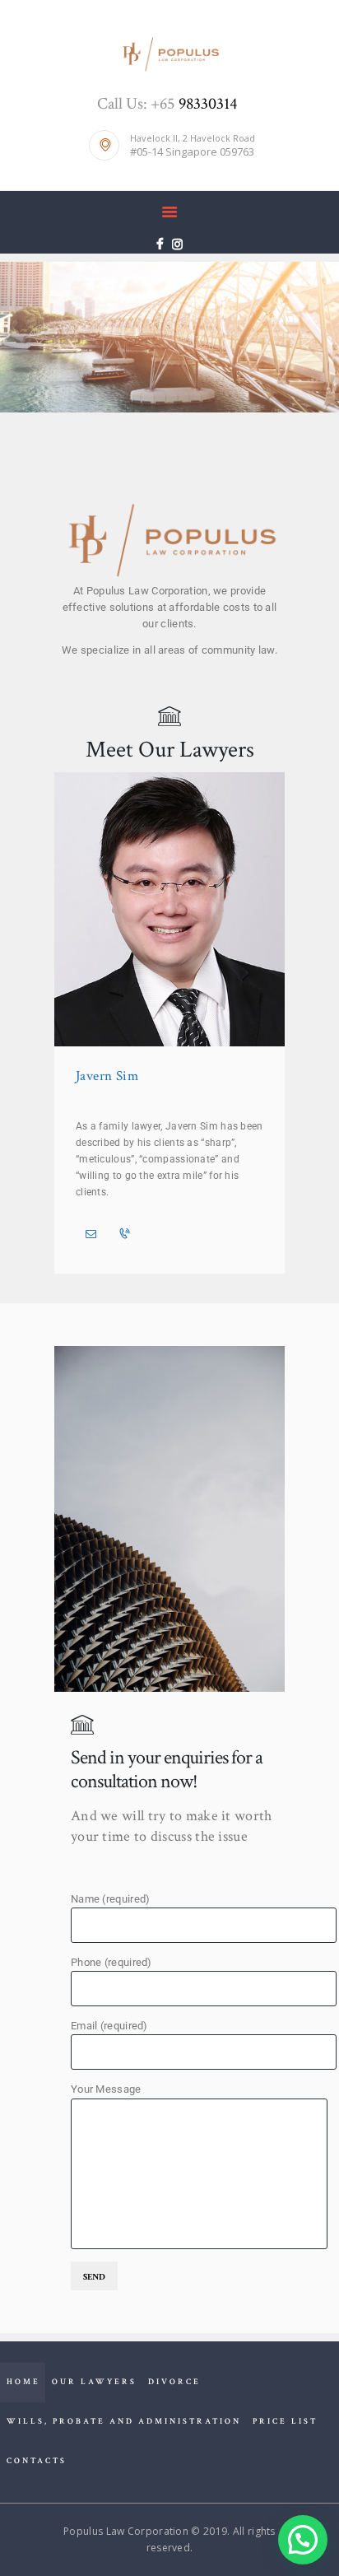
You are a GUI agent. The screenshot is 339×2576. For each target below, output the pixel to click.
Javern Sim (107, 1076)
